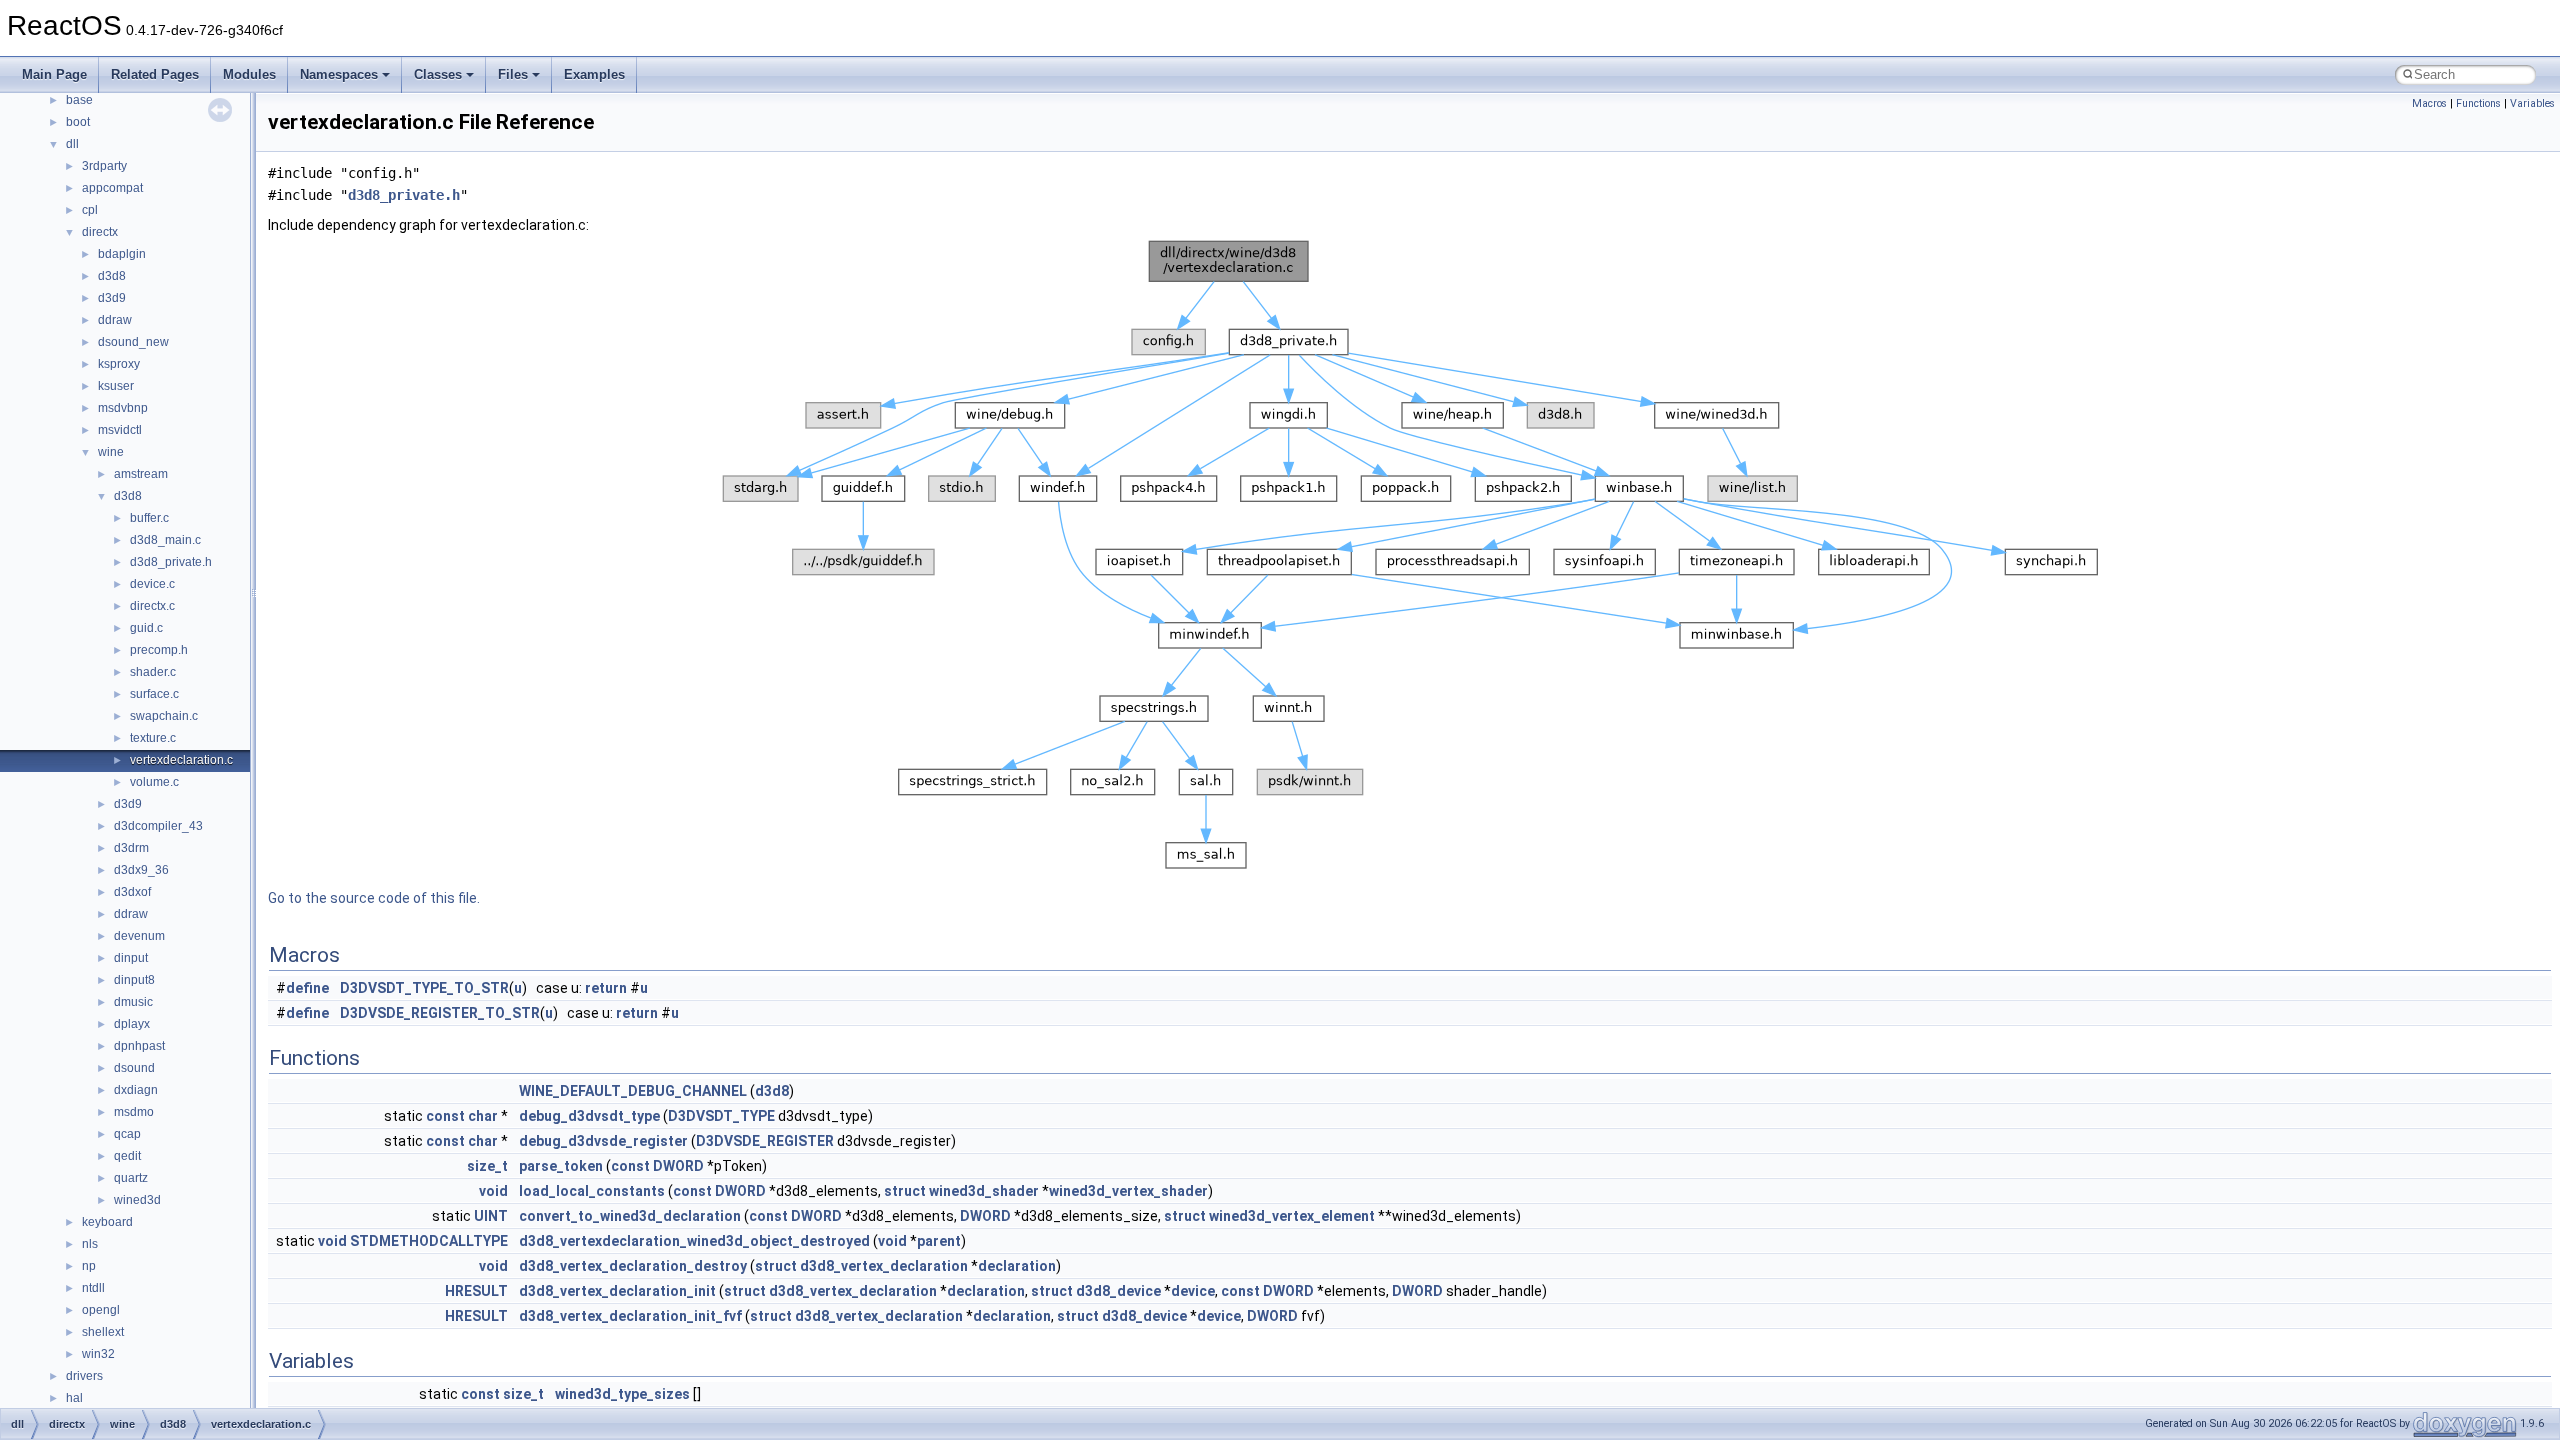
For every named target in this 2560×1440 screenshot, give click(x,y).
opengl (101, 1310)
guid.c (146, 628)
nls (90, 1244)
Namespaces (339, 74)
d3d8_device (1118, 1291)
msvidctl (120, 430)
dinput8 (134, 980)
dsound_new (133, 342)
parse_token (561, 1166)
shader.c (153, 672)
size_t (487, 1166)
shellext (103, 1332)
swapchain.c (164, 716)
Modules (249, 74)
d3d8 (112, 276)
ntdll (93, 1288)
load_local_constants (592, 1191)
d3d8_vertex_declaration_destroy (633, 1266)
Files (513, 74)
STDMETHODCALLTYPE (429, 1241)
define (307, 988)
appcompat (112, 188)
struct (905, 1191)
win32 (98, 1354)
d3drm (131, 848)
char (483, 1116)
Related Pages (155, 74)
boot (78, 122)
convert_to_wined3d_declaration (630, 1216)
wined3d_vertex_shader (1128, 1191)
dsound (134, 1068)
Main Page (54, 74)
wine (111, 452)
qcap (127, 1134)
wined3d (137, 1200)
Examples (594, 74)
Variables (2532, 103)
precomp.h (159, 650)
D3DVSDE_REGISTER (765, 1141)
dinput (131, 958)
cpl (90, 210)
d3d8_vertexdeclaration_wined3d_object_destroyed (694, 1241)
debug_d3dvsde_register (603, 1141)
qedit (127, 1156)
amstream (141, 474)
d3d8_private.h (171, 562)
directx (100, 232)
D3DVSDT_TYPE (721, 1116)
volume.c (154, 782)
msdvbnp (123, 408)
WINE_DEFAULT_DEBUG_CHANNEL (633, 1091)
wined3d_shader (984, 1191)
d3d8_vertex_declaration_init (617, 1291)
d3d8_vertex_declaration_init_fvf (630, 1316)
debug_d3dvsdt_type (589, 1116)
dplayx (132, 1024)
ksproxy (119, 364)
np (89, 1266)
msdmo (134, 1112)
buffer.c (149, 518)
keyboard (107, 1222)
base (79, 100)
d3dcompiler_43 (158, 826)
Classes (438, 74)
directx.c (152, 606)
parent (939, 1241)
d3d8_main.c (165, 540)
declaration (1017, 1266)
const (445, 1116)
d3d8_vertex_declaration (884, 1266)
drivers (84, 1376)
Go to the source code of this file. (374, 898)
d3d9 (112, 298)
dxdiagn (136, 1090)
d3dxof (132, 892)
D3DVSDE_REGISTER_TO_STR (440, 1013)
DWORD (678, 1166)
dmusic (133, 1002)
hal (74, 1398)
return (606, 988)
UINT (491, 1216)
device (1193, 1291)
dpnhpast (139, 1046)
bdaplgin (122, 254)
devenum (139, 936)
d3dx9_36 (141, 870)
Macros (2429, 103)
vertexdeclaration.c (181, 760)
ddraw (115, 320)
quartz (131, 1178)
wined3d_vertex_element (1292, 1216)
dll (72, 144)
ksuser (116, 386)
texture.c (153, 738)
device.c (152, 584)
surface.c (154, 694)
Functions (2478, 103)
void (493, 1191)
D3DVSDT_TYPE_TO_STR (424, 988)
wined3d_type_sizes (622, 1394)
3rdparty (104, 166)
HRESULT (476, 1291)
